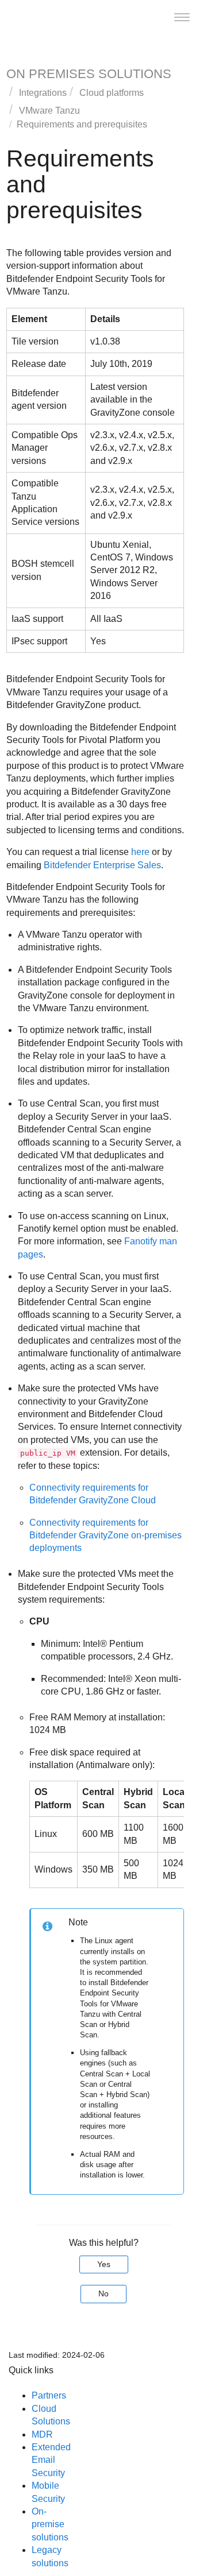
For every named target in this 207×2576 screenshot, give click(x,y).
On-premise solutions (50, 2524)
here (140, 852)
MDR (42, 2434)
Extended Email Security (51, 2460)
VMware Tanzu (49, 111)
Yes (104, 2264)
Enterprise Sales (102, 865)
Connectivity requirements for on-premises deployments (106, 1535)
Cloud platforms (112, 93)
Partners (49, 2395)
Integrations (43, 93)
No (103, 2293)
